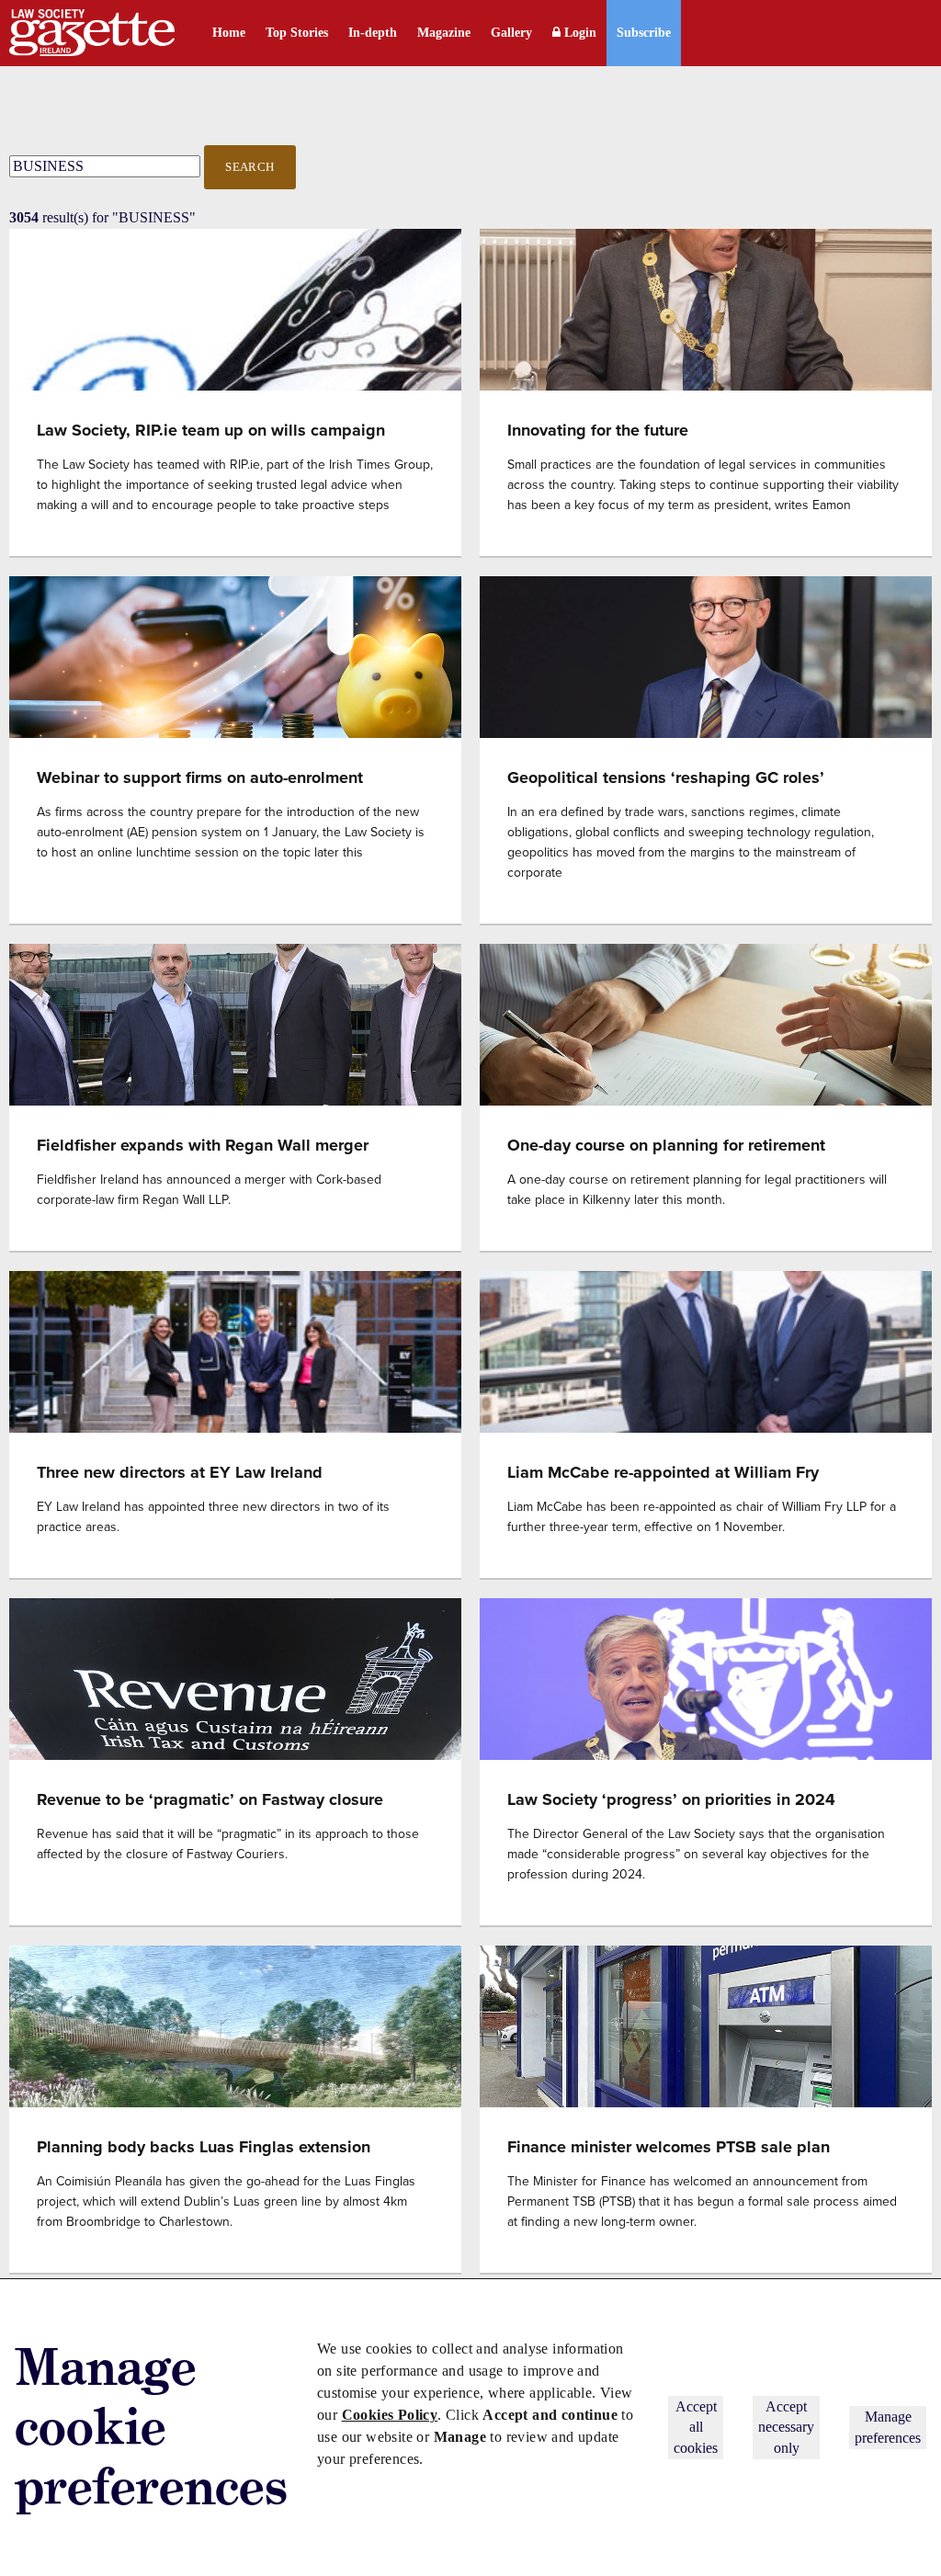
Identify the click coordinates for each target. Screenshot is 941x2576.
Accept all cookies (696, 2427)
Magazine (444, 33)
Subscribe (644, 33)
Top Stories (297, 33)
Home (229, 33)
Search (250, 167)
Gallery (511, 33)
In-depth (373, 33)
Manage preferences (888, 2427)
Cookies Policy (390, 2415)
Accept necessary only (786, 2427)
